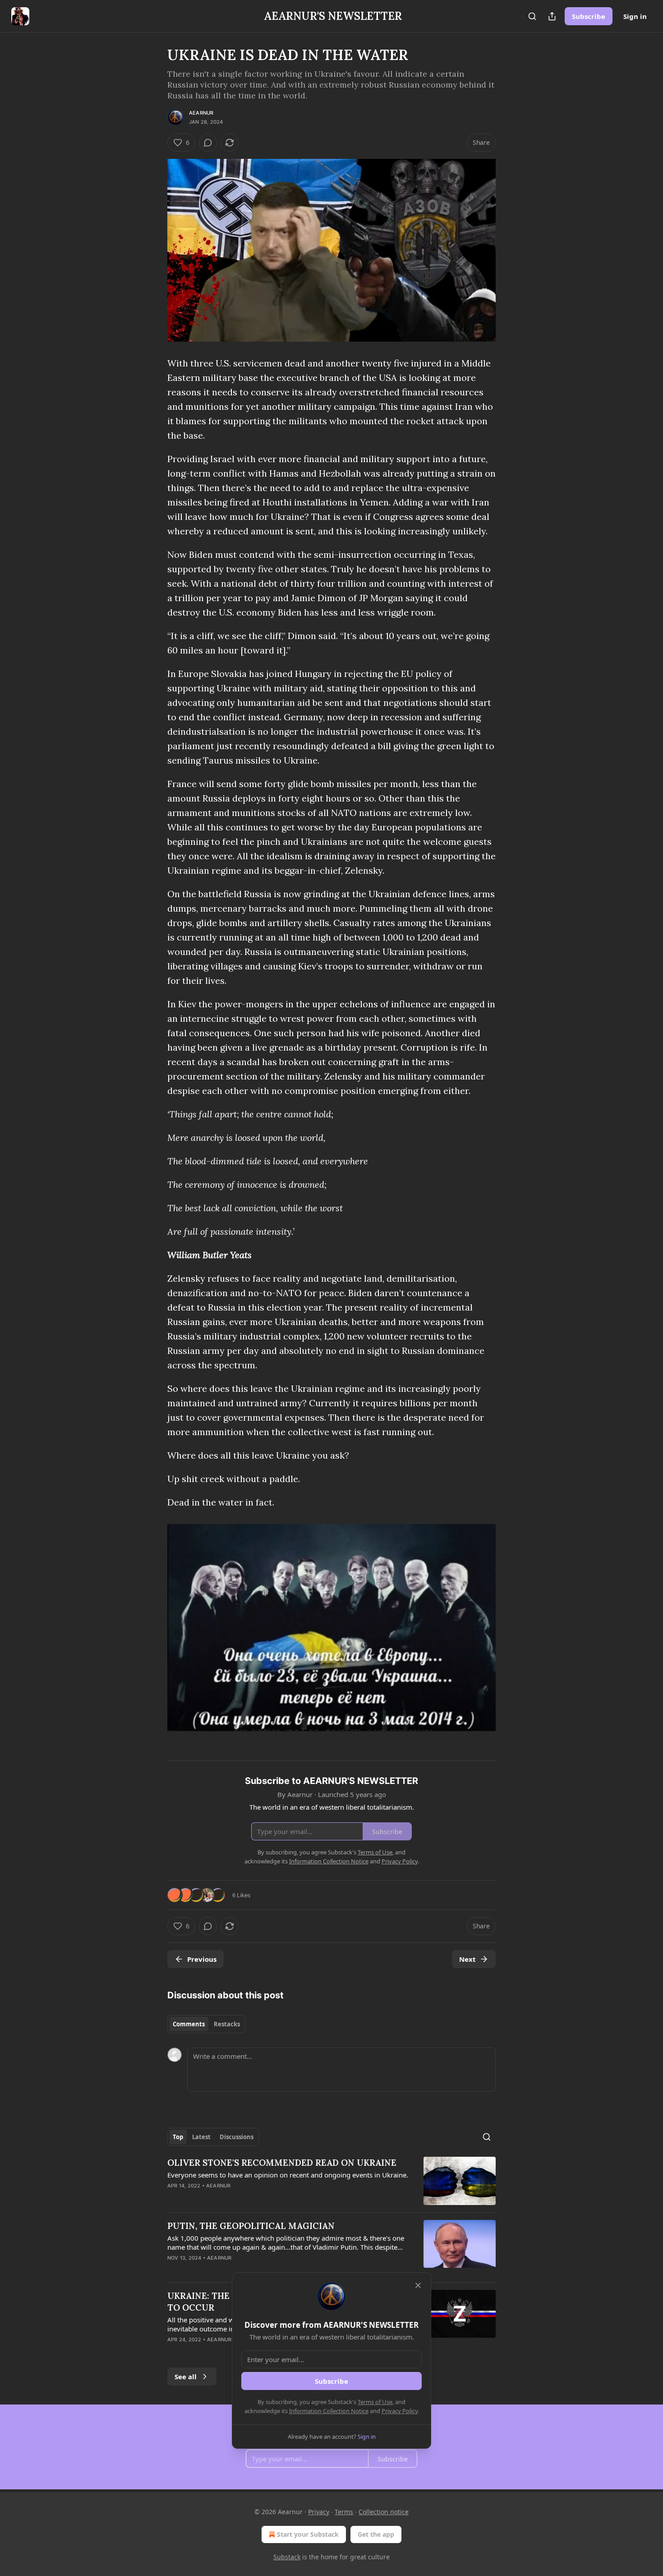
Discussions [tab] (237, 2137)
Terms (344, 2512)
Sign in (635, 16)
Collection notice (384, 2512)
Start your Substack (308, 2534)
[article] (331, 2181)
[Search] (532, 16)
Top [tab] (178, 2137)
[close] (418, 2285)
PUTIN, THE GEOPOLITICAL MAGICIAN (251, 2226)
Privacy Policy (400, 2411)
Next (467, 1959)
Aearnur (201, 113)
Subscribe (589, 16)
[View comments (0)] (208, 143)
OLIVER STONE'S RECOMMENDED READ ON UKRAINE (282, 2163)
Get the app (376, 2534)
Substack (287, 2557)
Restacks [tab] (227, 2024)
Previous (202, 1959)
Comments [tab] (189, 2024)
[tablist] (206, 2024)
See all (186, 2377)
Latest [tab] (201, 2137)
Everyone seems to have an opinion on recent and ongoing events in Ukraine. (288, 2175)
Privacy (319, 2512)
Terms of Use (375, 2402)
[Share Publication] (552, 16)
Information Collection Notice (329, 2411)
